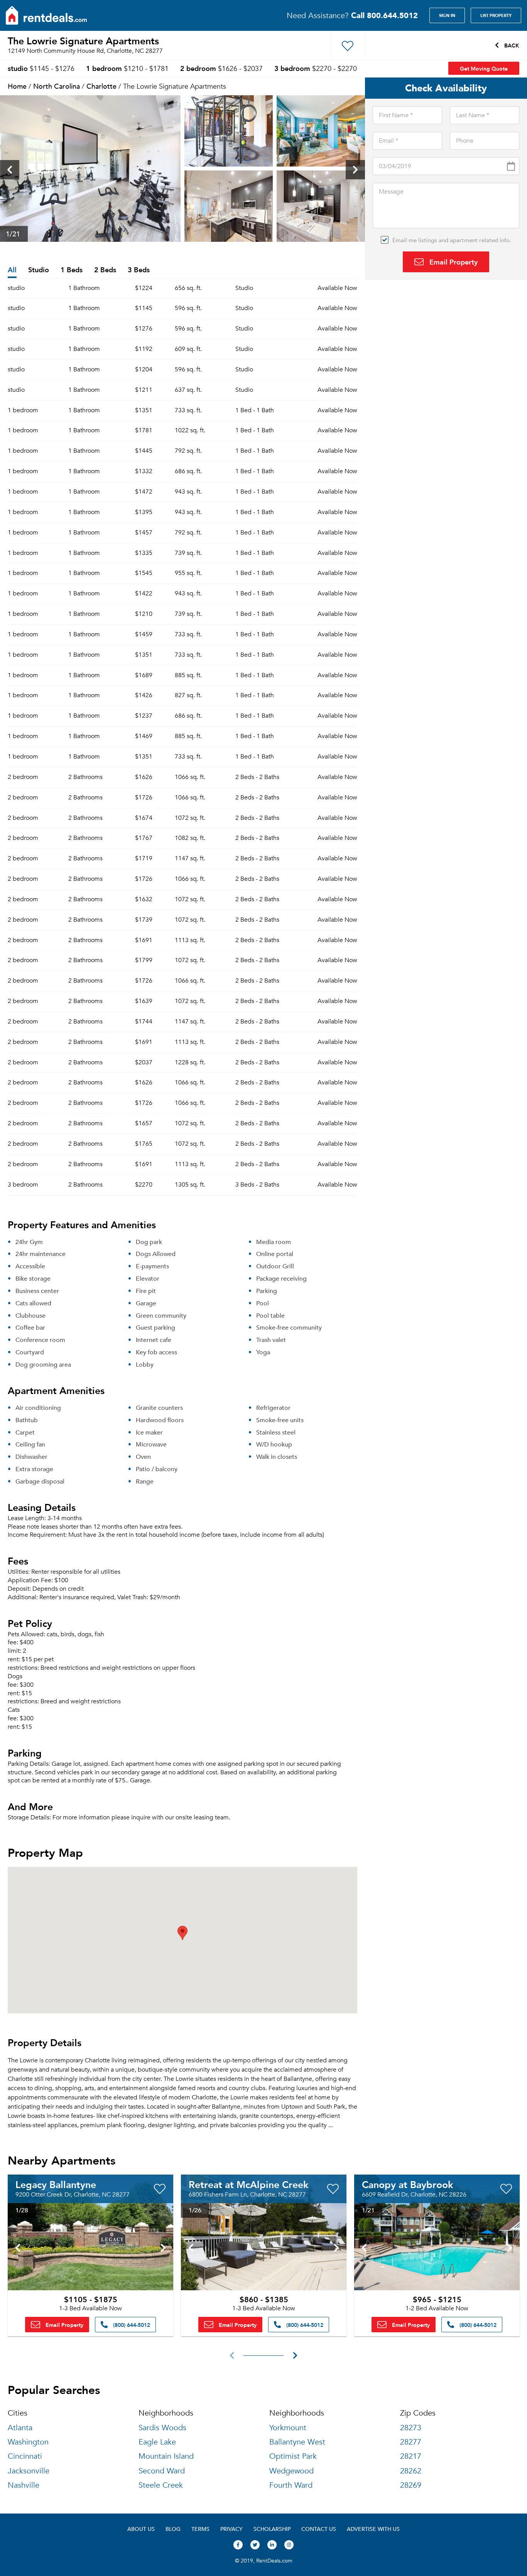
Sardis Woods (162, 2428)
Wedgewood (291, 2471)
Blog (173, 2529)
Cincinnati (25, 2456)
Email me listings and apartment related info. (452, 240)
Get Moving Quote (484, 68)
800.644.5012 (384, 15)
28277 (411, 2442)
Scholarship (272, 2529)
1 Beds (72, 270)
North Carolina (57, 86)
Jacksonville (29, 2471)
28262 (411, 2471)
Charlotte (101, 86)
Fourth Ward (291, 2485)
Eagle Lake (157, 2442)
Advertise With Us (373, 2529)
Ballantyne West (297, 2442)
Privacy (231, 2529)
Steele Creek (161, 2485)
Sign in (447, 15)
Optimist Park (293, 2456)
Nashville (24, 2485)
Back (511, 45)
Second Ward (162, 2471)
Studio (39, 270)
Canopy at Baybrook (407, 2184)
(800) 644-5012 (131, 2325)
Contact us (319, 2529)
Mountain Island (166, 2456)
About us (141, 2529)
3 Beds (139, 270)
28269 (411, 2485)
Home (17, 86)
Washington (28, 2442)
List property (496, 15)
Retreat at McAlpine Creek (248, 2184)
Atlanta (20, 2428)
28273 (411, 2428)
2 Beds (105, 270)
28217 (411, 2456)
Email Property (453, 262)
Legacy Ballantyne (56, 2184)
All (12, 270)
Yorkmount (288, 2428)
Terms (200, 2529)
